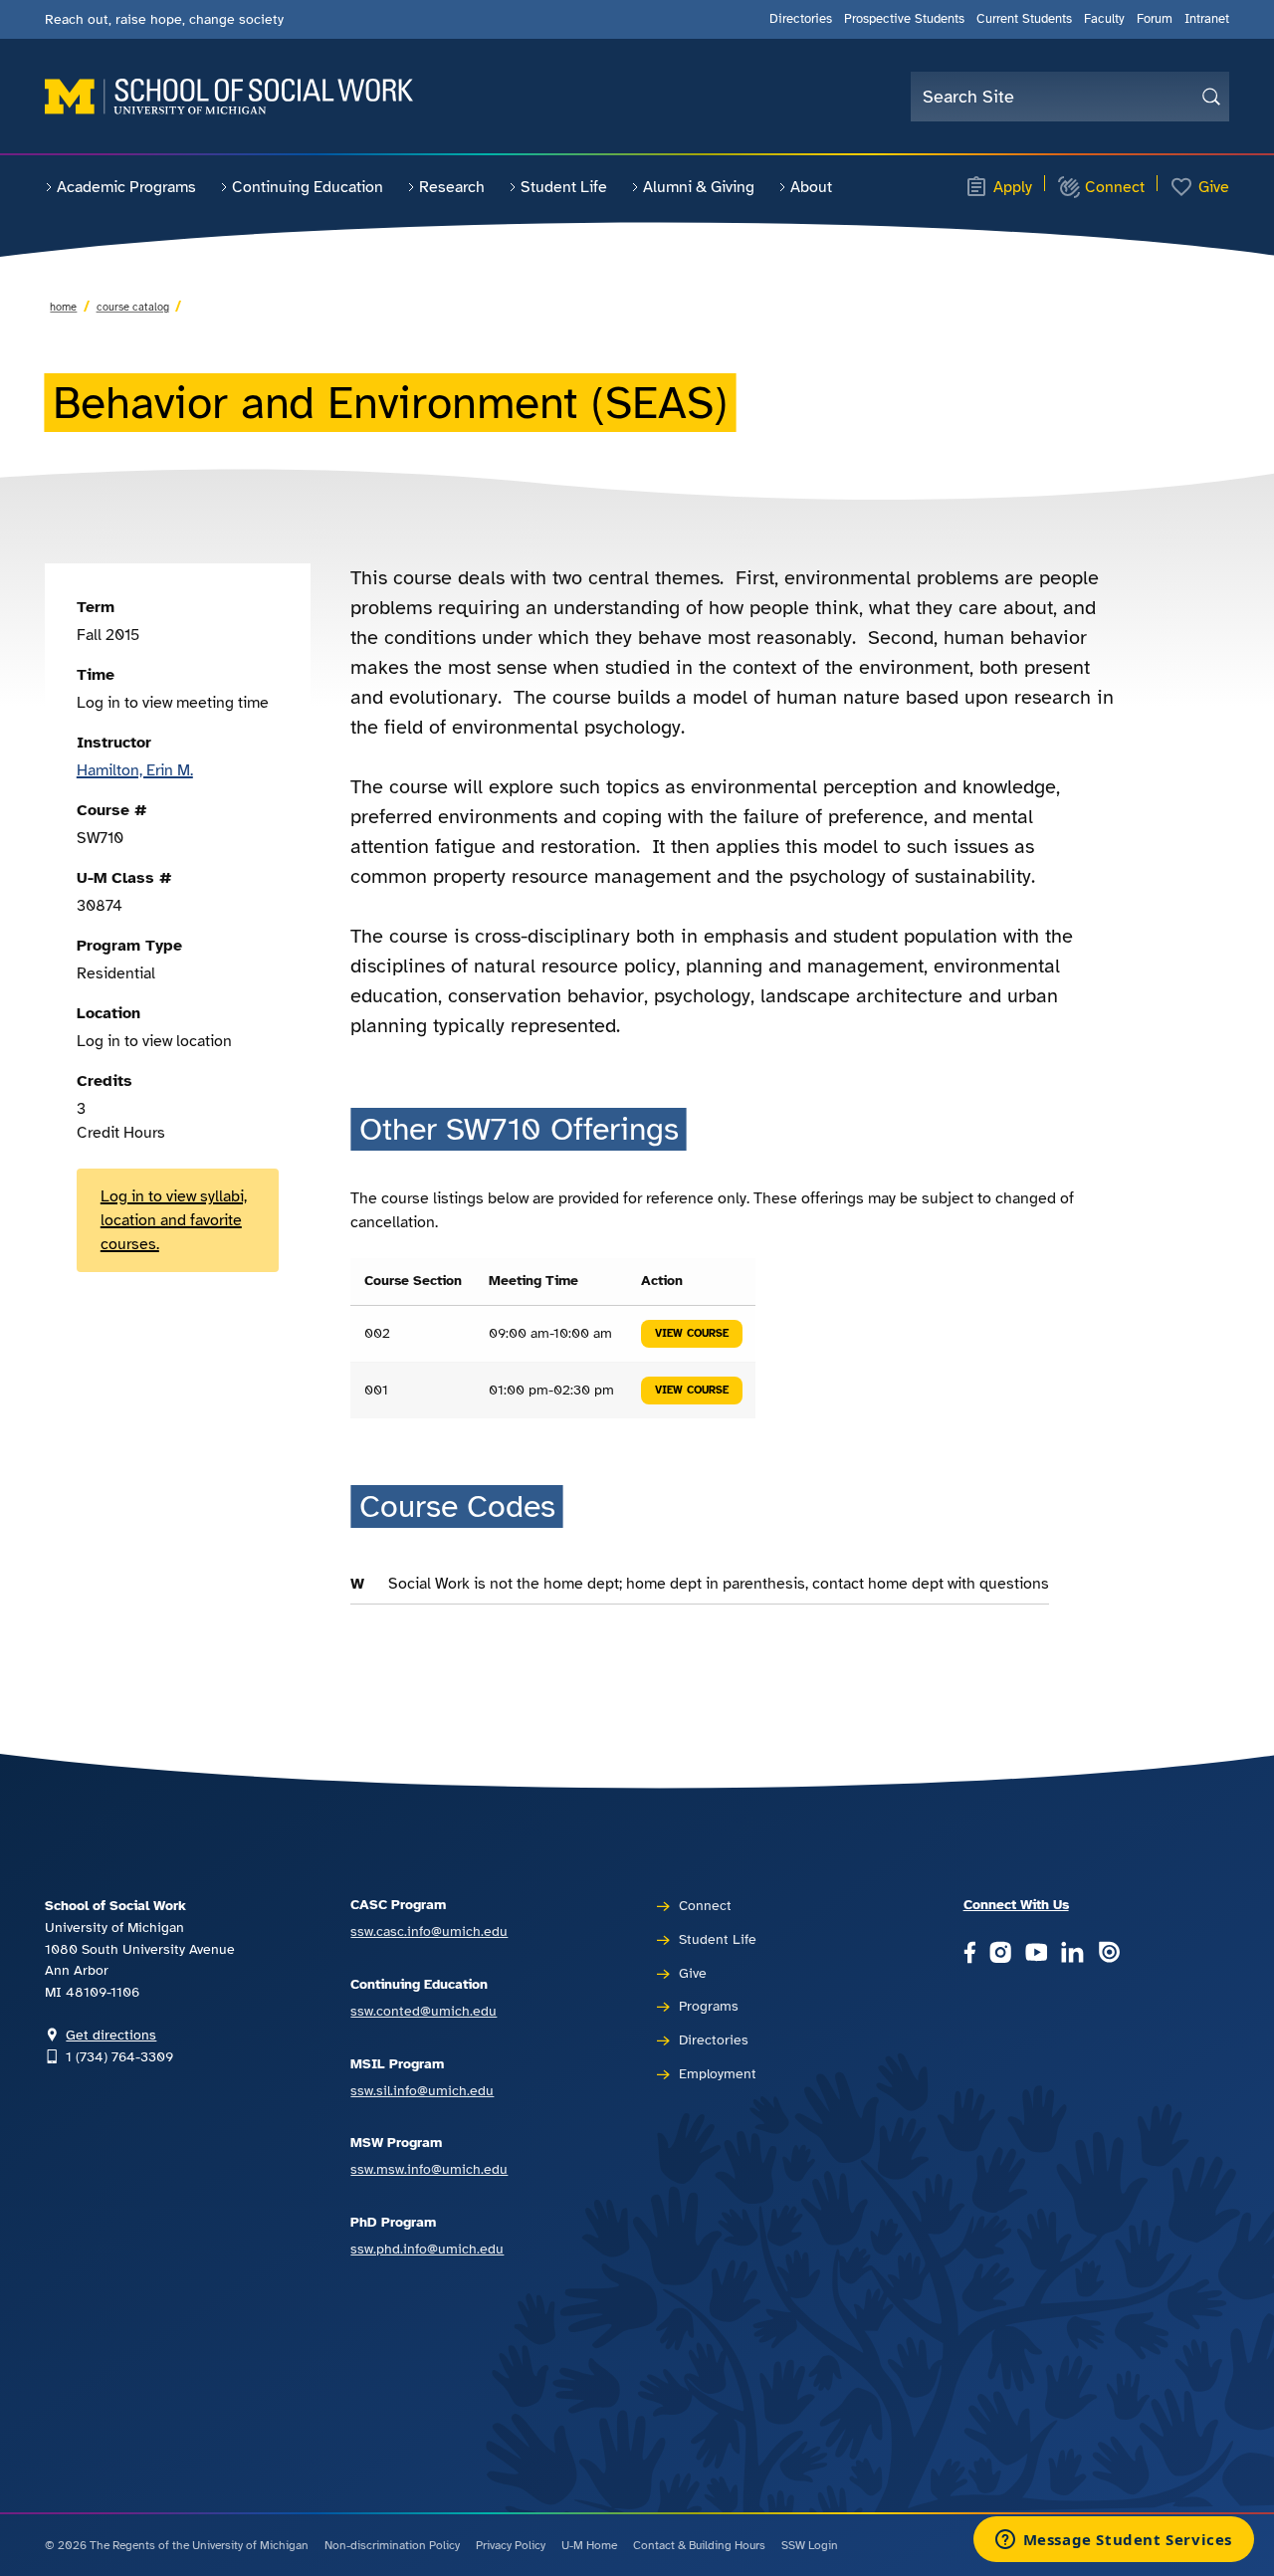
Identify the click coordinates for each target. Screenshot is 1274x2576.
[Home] (229, 97)
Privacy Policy (511, 2545)
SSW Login (810, 2545)
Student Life (564, 187)
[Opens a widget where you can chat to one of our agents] (1113, 2541)
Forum (1155, 19)
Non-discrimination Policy (392, 2545)
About (811, 187)
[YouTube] (1036, 1954)
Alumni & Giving (699, 187)
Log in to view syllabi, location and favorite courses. (174, 1220)
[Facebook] (969, 1954)
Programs (709, 2006)
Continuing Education (308, 187)
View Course (692, 1333)
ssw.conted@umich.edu (424, 2011)
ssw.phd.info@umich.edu (427, 2249)
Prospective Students (904, 19)
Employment (718, 2073)
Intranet (1207, 19)
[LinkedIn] (1072, 1954)
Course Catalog (133, 307)
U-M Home (589, 2545)
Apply (1013, 187)
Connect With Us (1016, 1904)
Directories (801, 19)
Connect (1115, 187)
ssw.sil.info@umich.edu (422, 2090)
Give (1214, 187)
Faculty (1104, 19)
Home (63, 307)
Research (452, 187)
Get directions (111, 2035)
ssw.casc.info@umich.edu (429, 1931)
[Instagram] (1000, 1954)
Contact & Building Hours (699, 2545)
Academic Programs (126, 187)
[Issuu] (1109, 1954)
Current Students (1024, 19)
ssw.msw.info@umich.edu (429, 2169)
